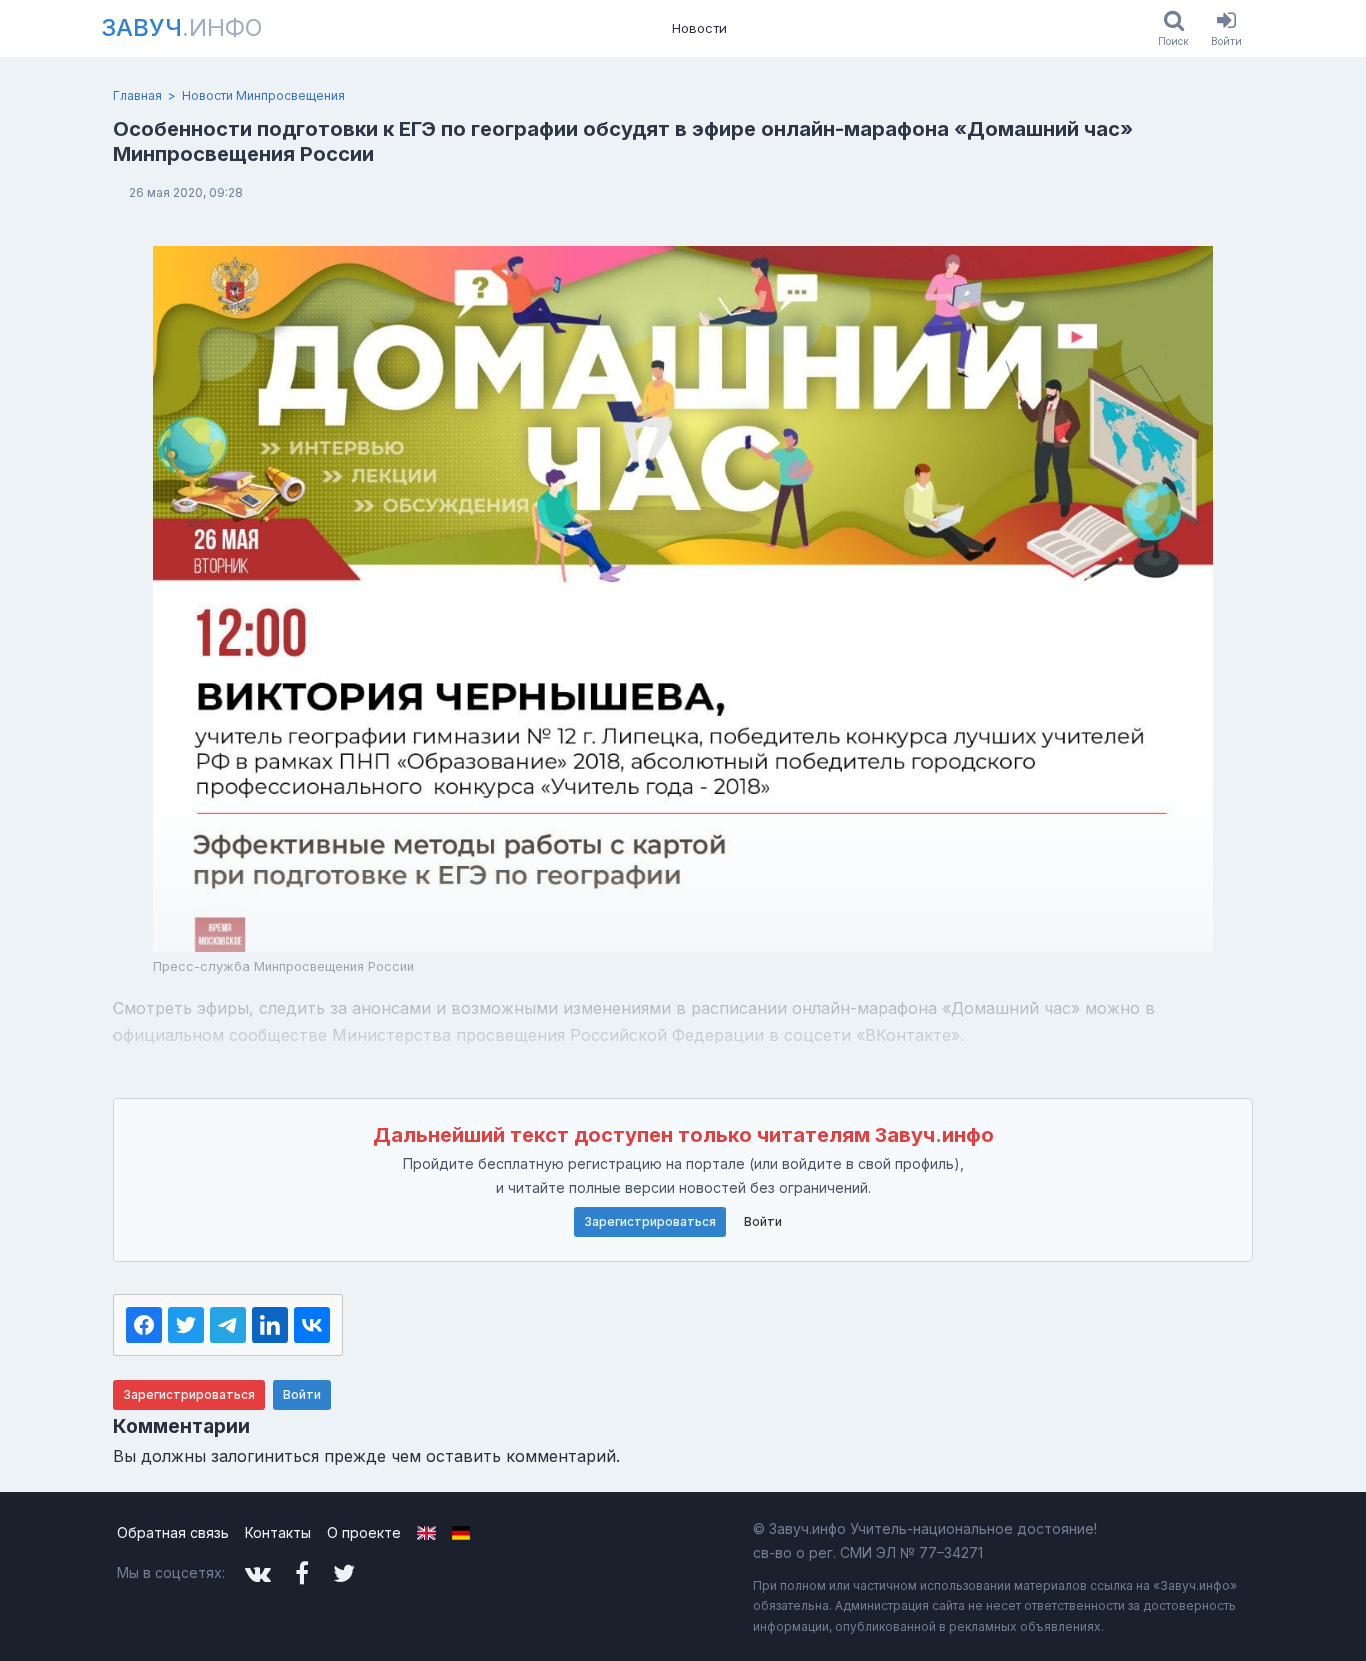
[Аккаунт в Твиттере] (344, 1573)
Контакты (278, 1532)
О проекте (364, 1532)
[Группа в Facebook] (302, 1573)
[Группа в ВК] (258, 1573)
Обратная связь (173, 1532)
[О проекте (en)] (426, 1533)
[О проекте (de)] (461, 1533)
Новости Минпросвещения (263, 95)
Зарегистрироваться (650, 1221)
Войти (763, 1221)
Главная (137, 95)
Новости (699, 28)
